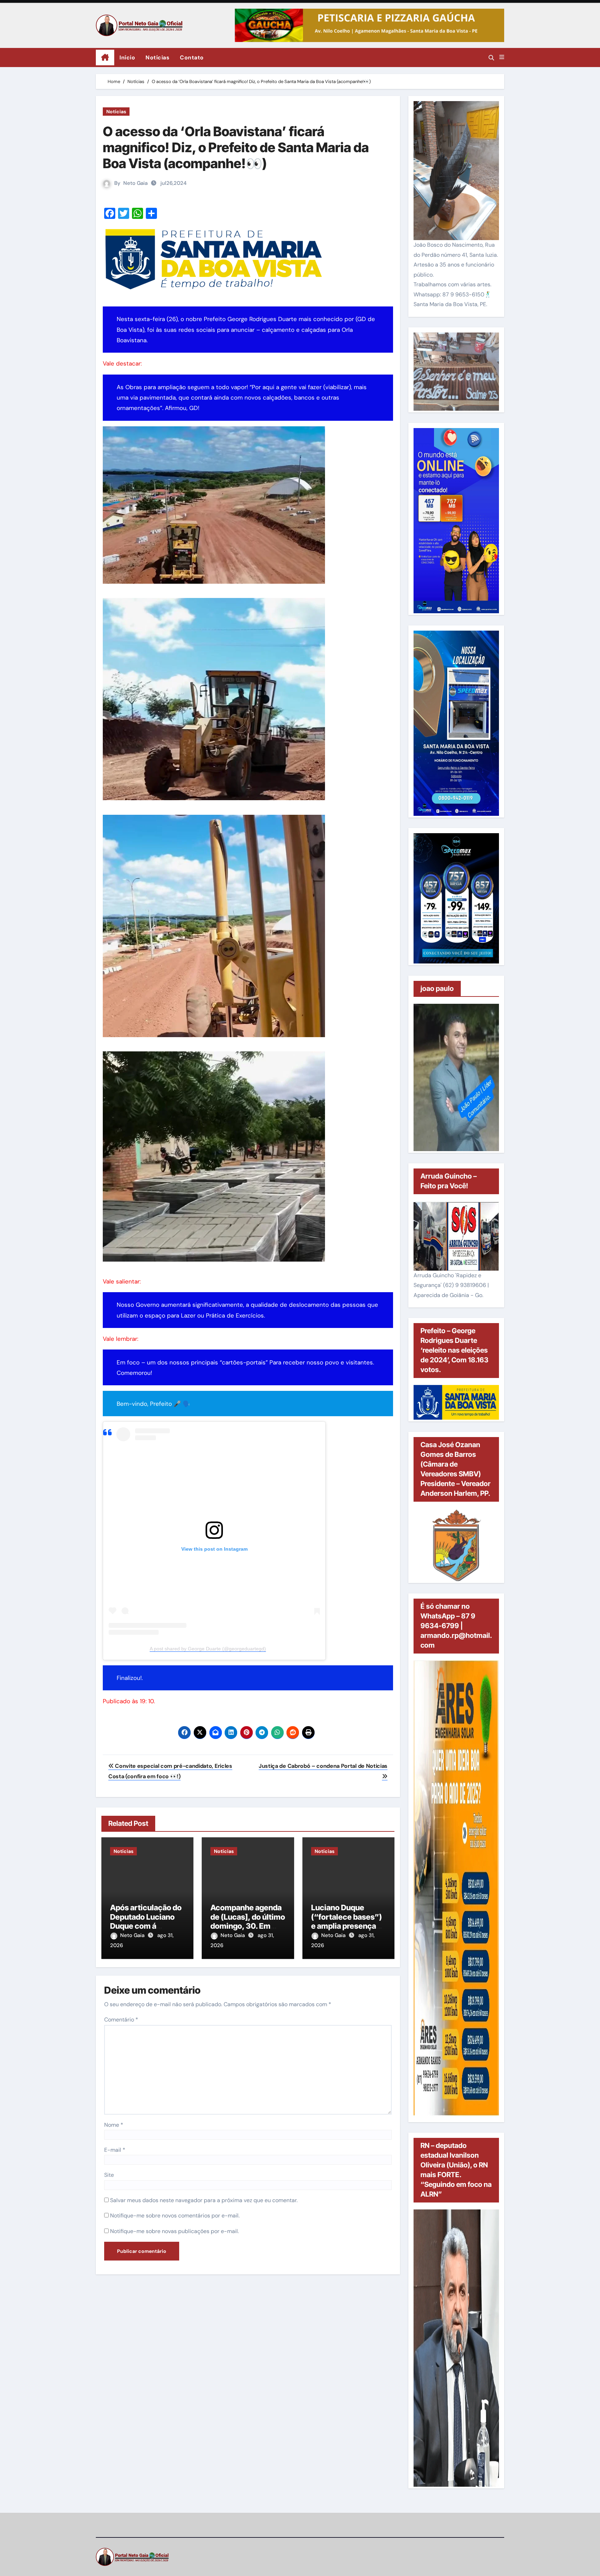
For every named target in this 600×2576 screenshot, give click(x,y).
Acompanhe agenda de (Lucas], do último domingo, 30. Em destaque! (248, 1921)
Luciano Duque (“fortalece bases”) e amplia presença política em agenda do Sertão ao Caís (347, 1926)
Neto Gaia (135, 183)
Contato (192, 58)
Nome (114, 2125)
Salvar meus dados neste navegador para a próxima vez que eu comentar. (204, 2200)
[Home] (105, 58)
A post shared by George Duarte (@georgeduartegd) (208, 1649)
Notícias (157, 58)
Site (109, 2175)
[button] (502, 57)
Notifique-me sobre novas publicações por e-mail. (174, 2231)
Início (127, 58)
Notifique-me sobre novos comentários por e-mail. (175, 2216)
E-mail (115, 2150)
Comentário (121, 2020)
